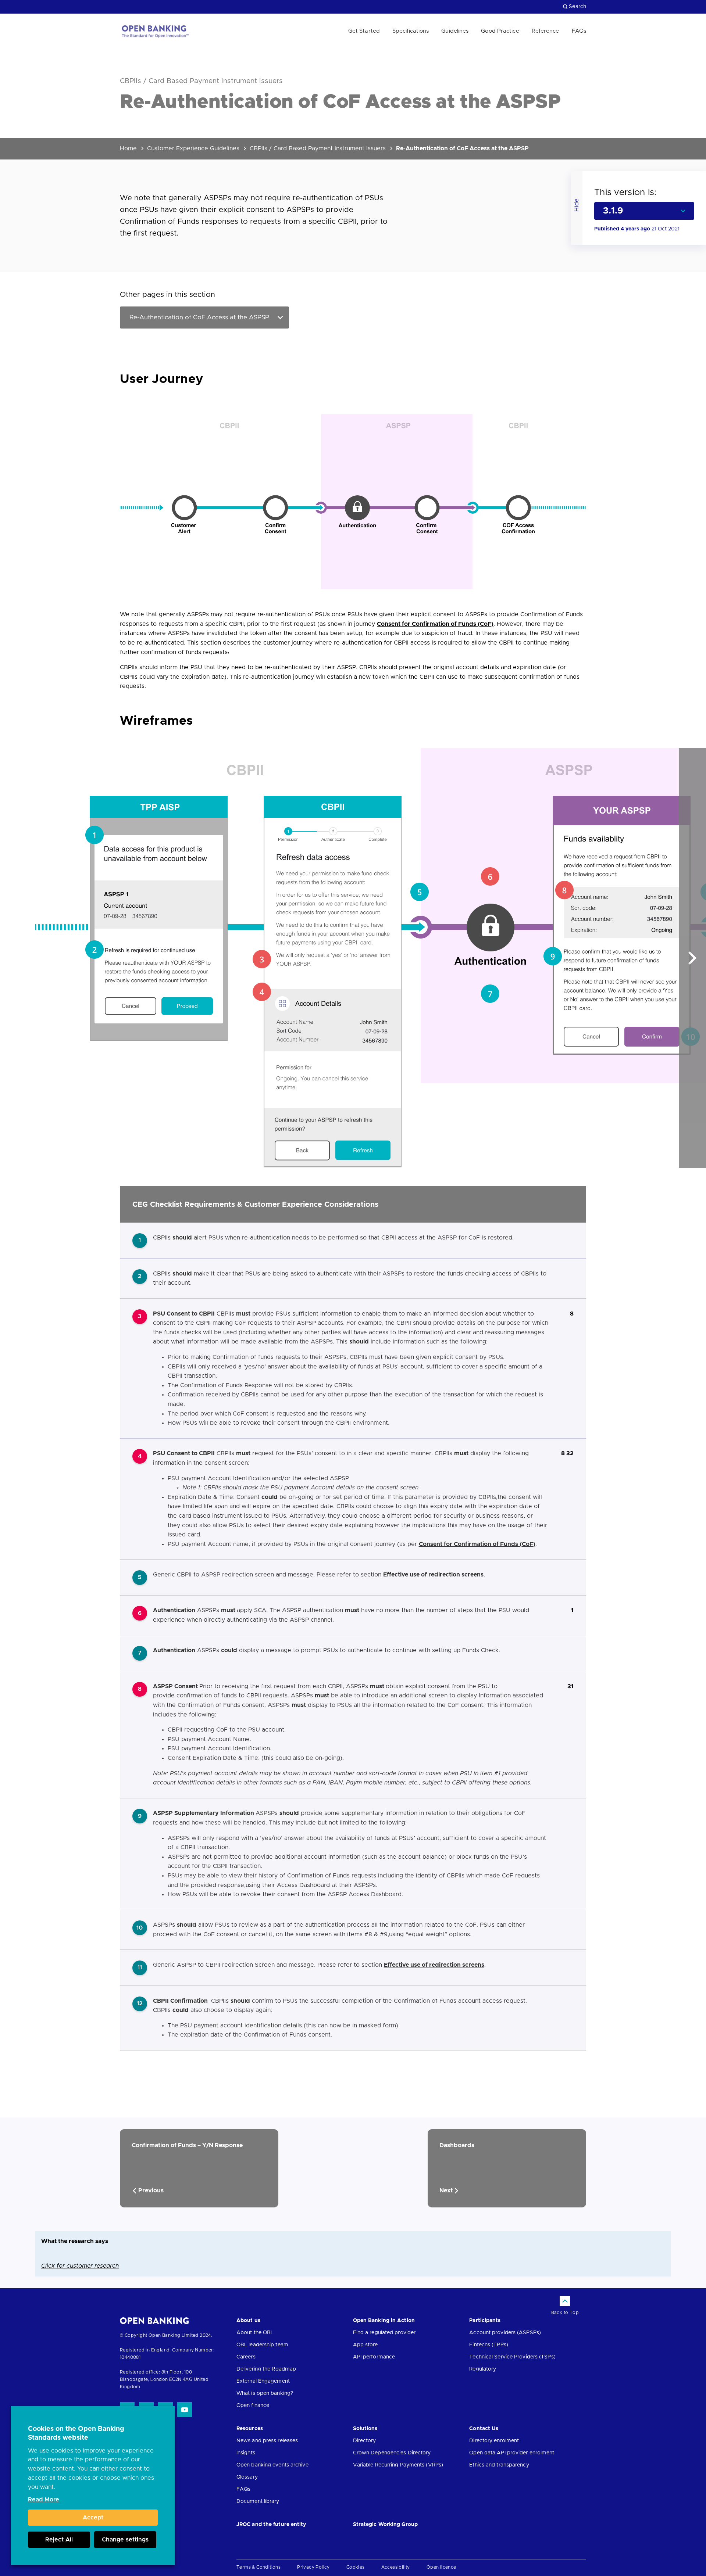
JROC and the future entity (271, 2525)
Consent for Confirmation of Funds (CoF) (435, 624)
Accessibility (396, 2567)
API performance (374, 2357)
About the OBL (255, 2333)
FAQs (579, 31)
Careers (246, 2357)
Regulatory (483, 2369)
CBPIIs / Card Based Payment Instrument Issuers (318, 148)
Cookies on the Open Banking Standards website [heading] (76, 2433)
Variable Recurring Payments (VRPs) (398, 2465)
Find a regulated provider (384, 2333)
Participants (485, 2321)
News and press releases (267, 2441)
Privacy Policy (313, 2567)
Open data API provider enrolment (512, 2453)
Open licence (441, 2567)
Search (577, 7)
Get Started (364, 31)
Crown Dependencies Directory (392, 2453)
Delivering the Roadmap (266, 2369)
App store (366, 2345)
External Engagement (263, 2381)
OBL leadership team (262, 2345)
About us (248, 2321)
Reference (545, 31)
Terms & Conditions (258, 2567)
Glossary (247, 2477)
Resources (250, 2429)
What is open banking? (265, 2393)
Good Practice (500, 31)
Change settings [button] (125, 2540)
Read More (44, 2500)
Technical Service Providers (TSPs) (512, 2357)
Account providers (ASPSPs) (505, 2333)
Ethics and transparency (499, 2465)
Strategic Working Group (385, 2525)
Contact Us (484, 2429)
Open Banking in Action (384, 2321)
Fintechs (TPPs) (489, 2345)
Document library (258, 2501)
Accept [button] (93, 2518)
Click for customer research (80, 2266)
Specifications (411, 31)
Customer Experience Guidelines (193, 148)
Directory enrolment (494, 2441)
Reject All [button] (59, 2540)
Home (128, 148)
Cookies (356, 2567)
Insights (246, 2453)
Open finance (253, 2405)
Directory (365, 2441)
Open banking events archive (272, 2465)
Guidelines (455, 31)
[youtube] (185, 2410)
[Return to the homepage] (155, 31)
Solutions (365, 2429)
